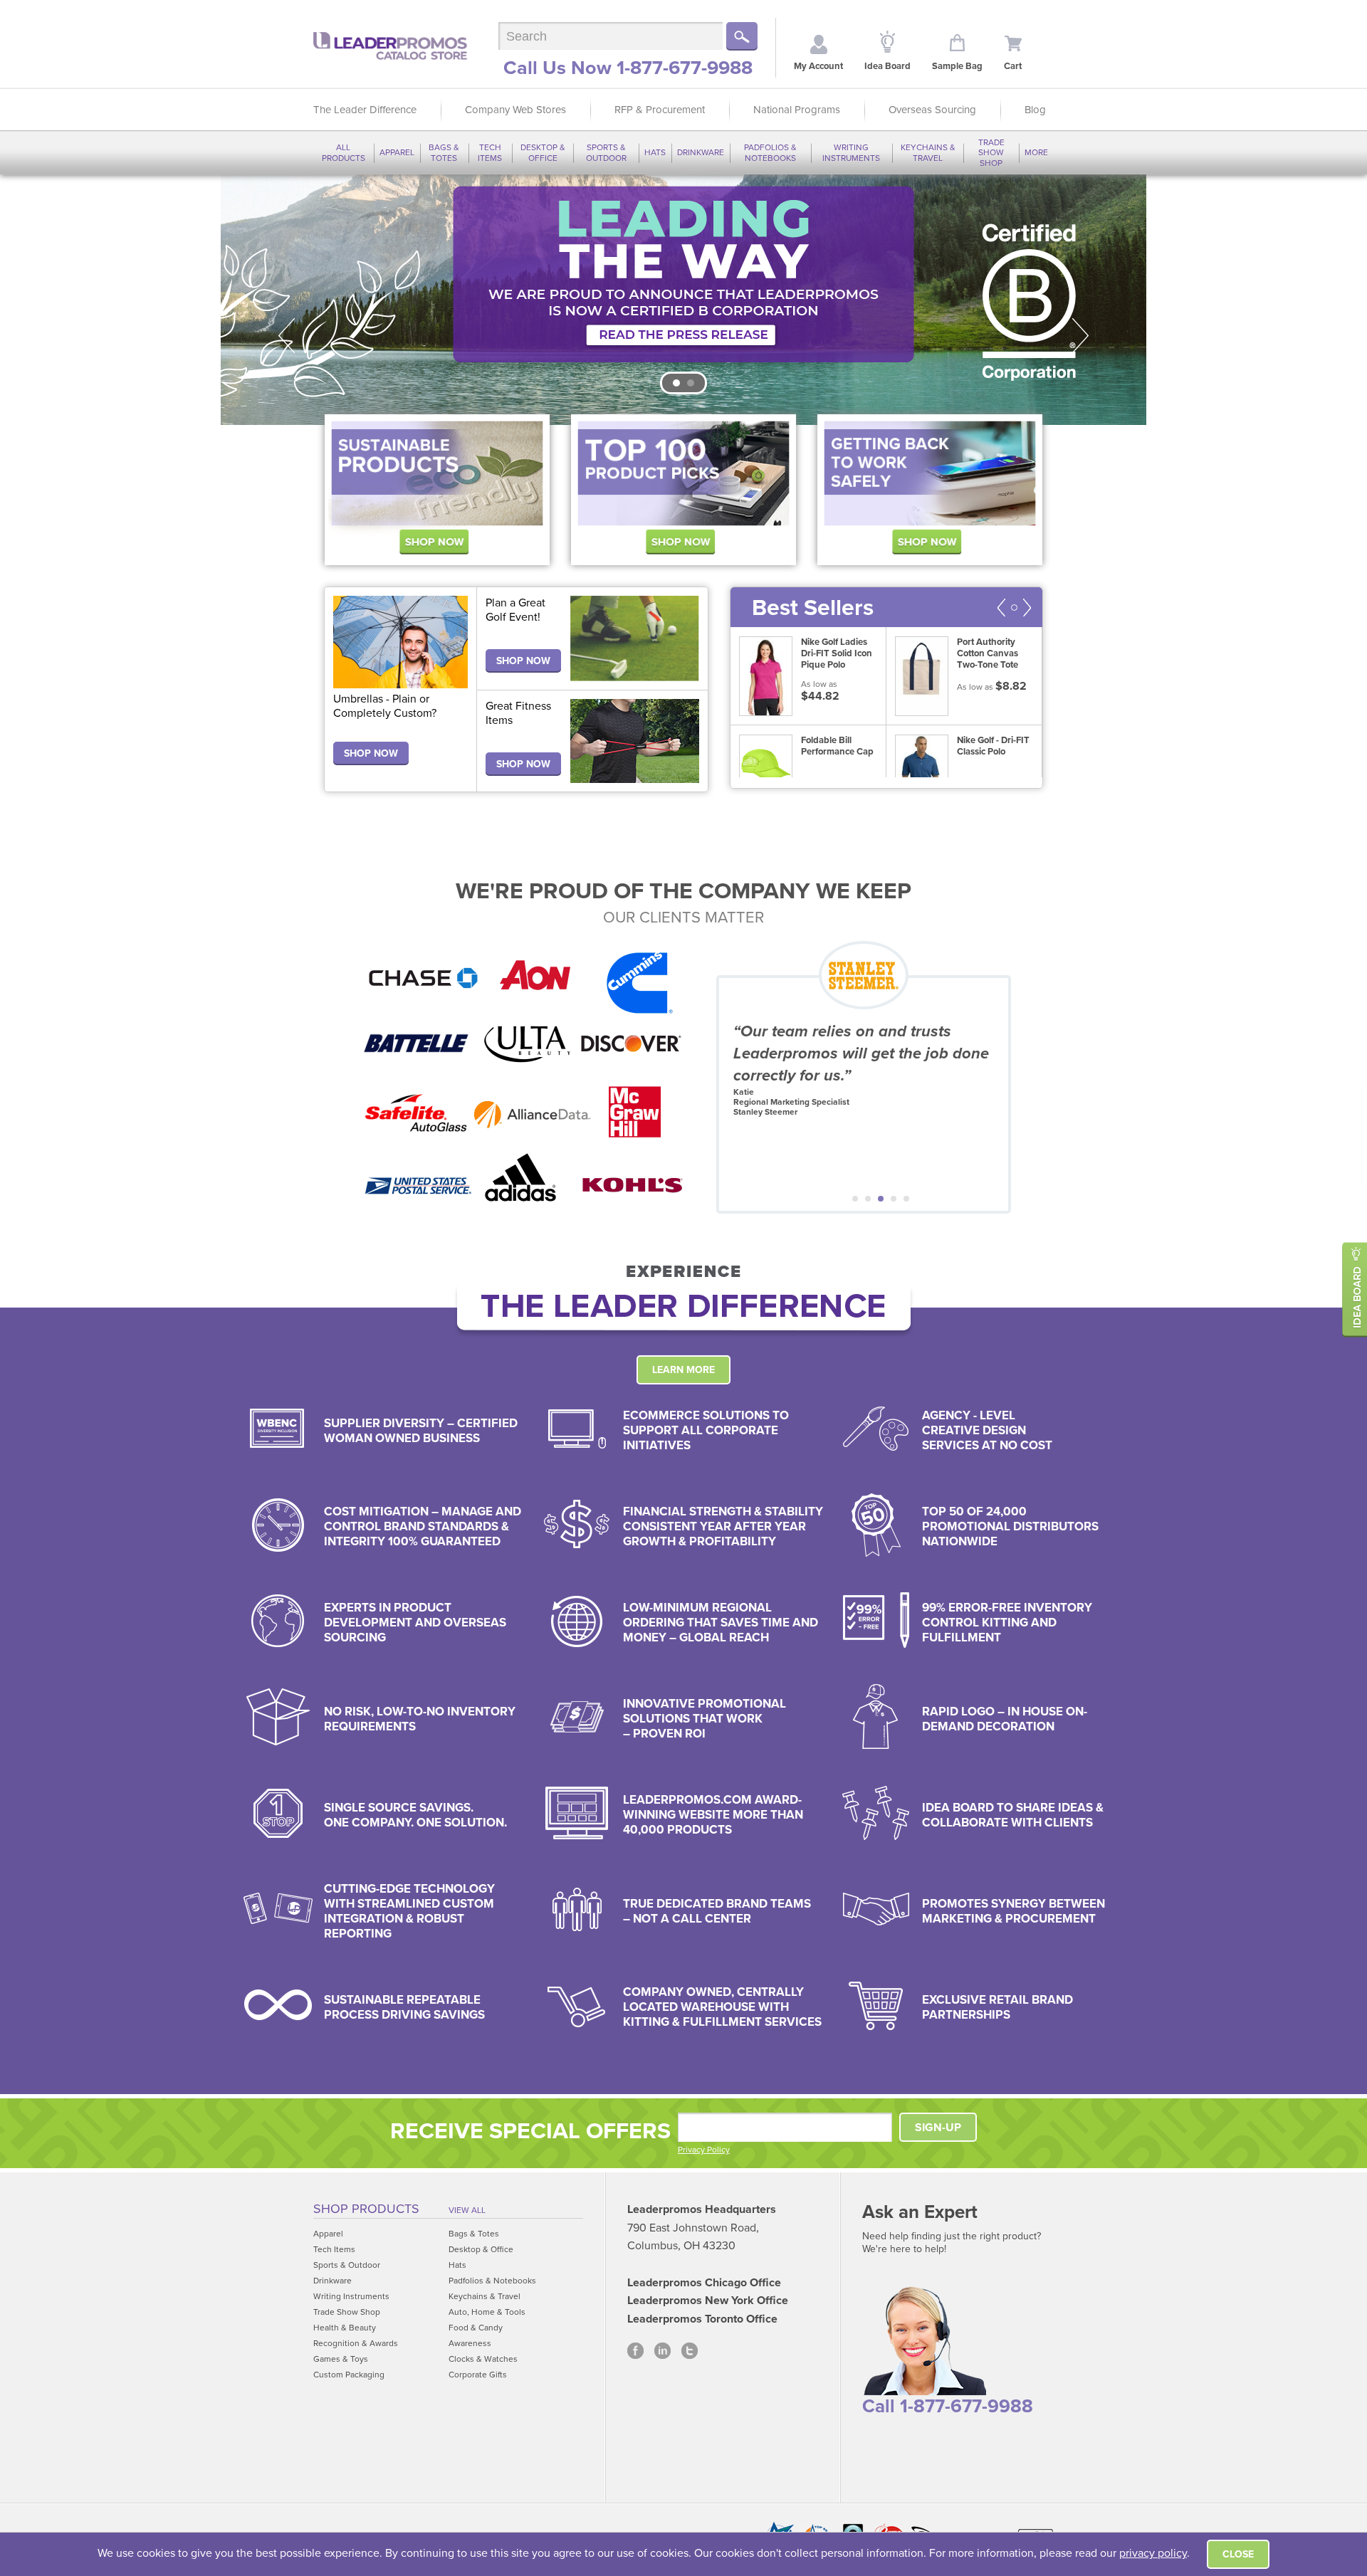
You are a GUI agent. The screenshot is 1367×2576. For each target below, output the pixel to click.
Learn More (683, 1370)
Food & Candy (476, 2328)
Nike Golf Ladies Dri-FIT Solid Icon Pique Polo (837, 653)
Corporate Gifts (478, 2375)
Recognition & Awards (356, 2343)
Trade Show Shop (991, 153)
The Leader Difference (365, 110)
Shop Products (366, 2209)
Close (1238, 2554)
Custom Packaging (349, 2375)
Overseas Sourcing (932, 110)
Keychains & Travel (928, 152)
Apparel (397, 152)
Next (1081, 336)
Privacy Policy (704, 2150)
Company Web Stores (515, 110)
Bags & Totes (444, 152)
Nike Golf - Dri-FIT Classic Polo (993, 746)
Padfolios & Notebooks (770, 152)
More (1036, 152)
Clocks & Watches (483, 2359)
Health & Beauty (345, 2328)
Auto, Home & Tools (487, 2312)
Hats (655, 152)
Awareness (470, 2343)
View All (467, 2210)
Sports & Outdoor (606, 152)
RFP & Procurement (660, 110)
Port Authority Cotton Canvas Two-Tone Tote (988, 653)
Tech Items (490, 152)
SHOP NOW (371, 753)
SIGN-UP (938, 2128)
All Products (344, 152)
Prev (286, 336)
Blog (1035, 110)
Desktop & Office (543, 152)
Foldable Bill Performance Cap (837, 746)
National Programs (797, 110)
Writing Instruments (851, 152)
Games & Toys (341, 2359)
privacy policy (1153, 2553)
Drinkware (701, 152)
